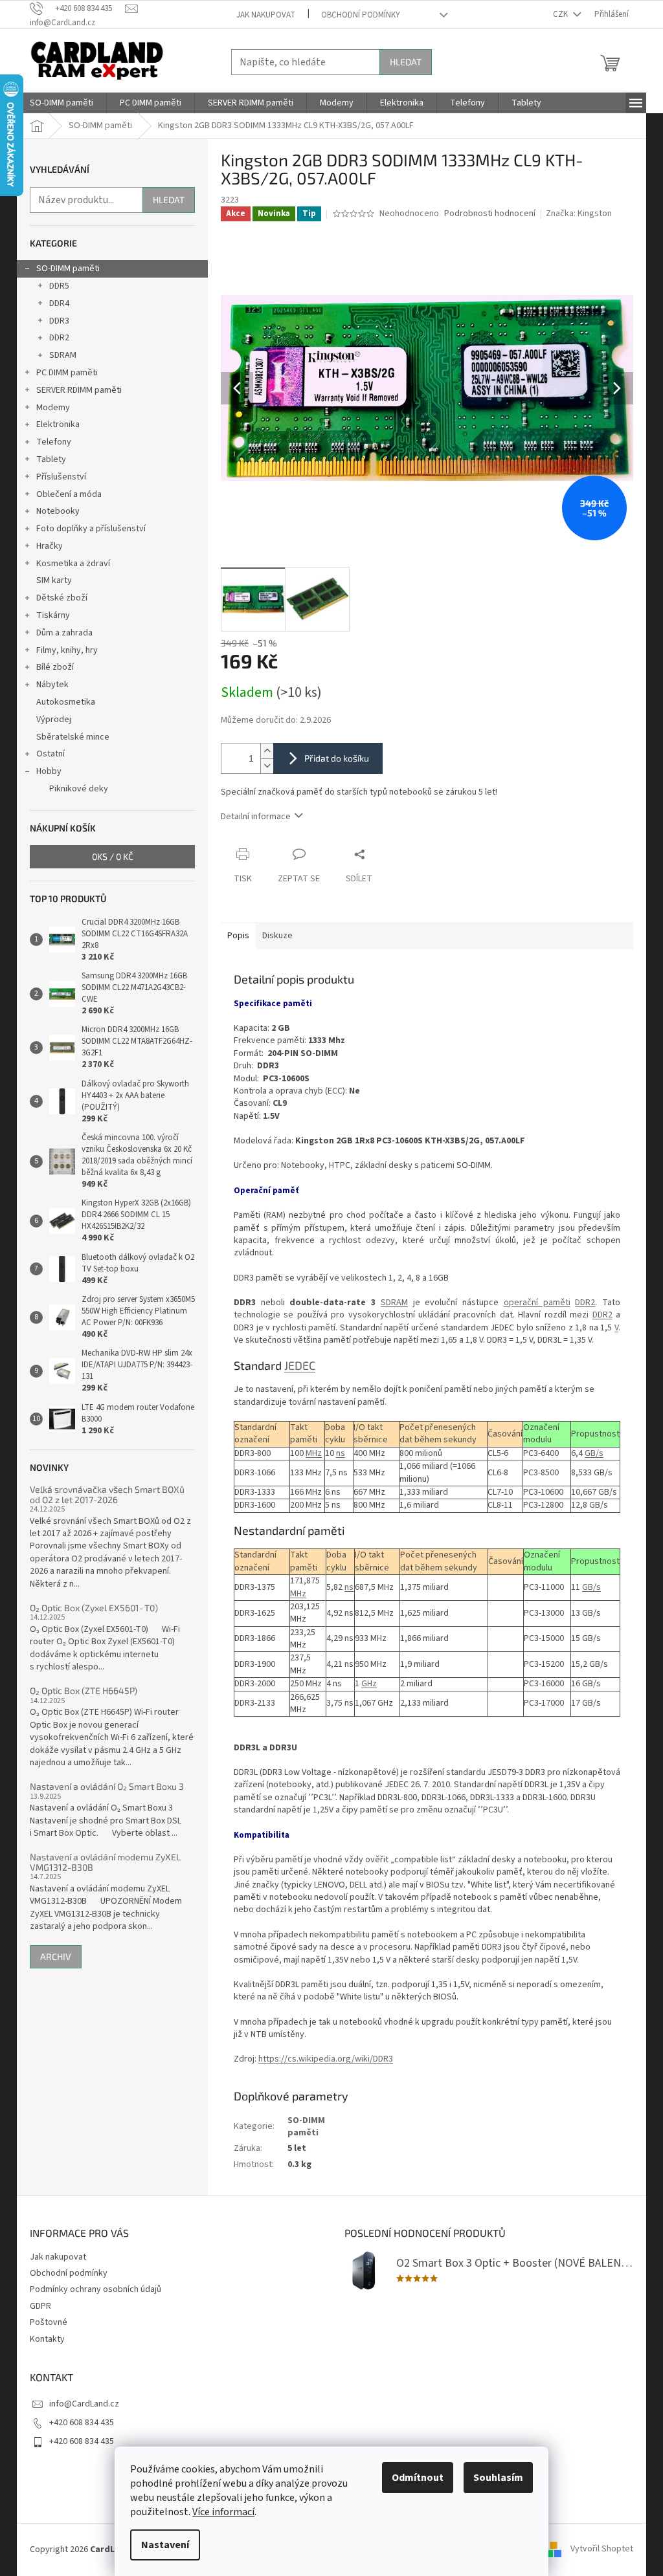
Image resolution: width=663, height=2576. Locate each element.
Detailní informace (256, 817)
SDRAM (63, 355)
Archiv (56, 1956)
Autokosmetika (66, 702)
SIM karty (54, 580)
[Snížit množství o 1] (267, 766)
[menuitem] (62, 103)
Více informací (223, 2512)
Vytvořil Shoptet (602, 2549)
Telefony (54, 442)
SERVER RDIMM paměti (79, 390)
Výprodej (54, 720)
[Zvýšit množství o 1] (267, 751)
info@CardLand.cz (84, 2404)
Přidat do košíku (337, 758)
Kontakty (47, 2339)
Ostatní (51, 754)
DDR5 (59, 286)
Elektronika (58, 424)
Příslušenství (61, 477)
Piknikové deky (79, 789)
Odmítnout (418, 2478)
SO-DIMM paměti (68, 269)
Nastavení (165, 2545)
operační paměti (537, 1303)
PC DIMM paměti (67, 373)
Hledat (406, 62)
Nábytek (52, 685)
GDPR (40, 2306)
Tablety (51, 459)
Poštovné (49, 2322)
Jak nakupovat (266, 15)
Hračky (50, 546)
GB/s (594, 1453)
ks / (113, 856)
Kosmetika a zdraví (73, 564)
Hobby (49, 771)
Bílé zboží (55, 667)
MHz (314, 1453)
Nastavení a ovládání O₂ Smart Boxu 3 (107, 1786)
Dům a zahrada (64, 633)
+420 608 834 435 (82, 2423)
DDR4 (59, 303)
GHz (369, 1684)
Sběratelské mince (73, 737)
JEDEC (300, 1365)
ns (341, 1453)
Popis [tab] (238, 936)
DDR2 (59, 338)
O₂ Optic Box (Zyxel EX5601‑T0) (94, 1608)
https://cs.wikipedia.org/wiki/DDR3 (326, 2059)
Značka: (579, 214)
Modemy (53, 408)
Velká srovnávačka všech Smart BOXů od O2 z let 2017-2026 (107, 1494)
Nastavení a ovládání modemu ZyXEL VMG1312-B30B (105, 1862)
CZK (561, 14)
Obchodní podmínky (361, 15)
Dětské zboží (62, 598)
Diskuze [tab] (277, 936)
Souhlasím (498, 2478)
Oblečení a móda (69, 494)
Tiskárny (53, 615)
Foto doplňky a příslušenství (91, 529)
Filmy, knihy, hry (67, 650)
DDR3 (59, 321)
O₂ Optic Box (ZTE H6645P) (84, 1690)
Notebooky (58, 511)
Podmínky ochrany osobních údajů (96, 2289)
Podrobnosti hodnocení (490, 214)
